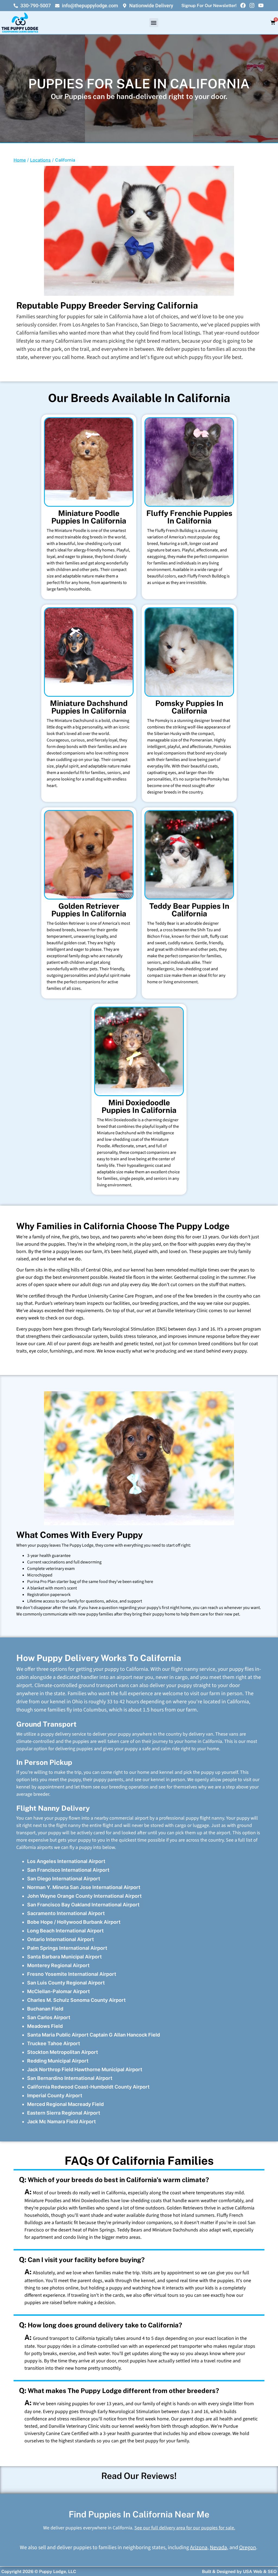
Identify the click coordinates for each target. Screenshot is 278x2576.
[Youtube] (261, 5)
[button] (154, 23)
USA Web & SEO (260, 2572)
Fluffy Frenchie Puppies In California (189, 517)
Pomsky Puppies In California (189, 707)
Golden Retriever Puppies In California (89, 910)
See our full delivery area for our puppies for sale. (185, 2528)
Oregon (248, 2548)
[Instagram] (252, 5)
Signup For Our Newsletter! (209, 6)
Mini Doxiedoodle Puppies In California (139, 1106)
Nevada (218, 2548)
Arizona (199, 2548)
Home (20, 160)
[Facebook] (243, 5)
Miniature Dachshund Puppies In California (89, 707)
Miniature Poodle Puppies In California (89, 517)
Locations (40, 160)
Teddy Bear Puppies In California (189, 910)
